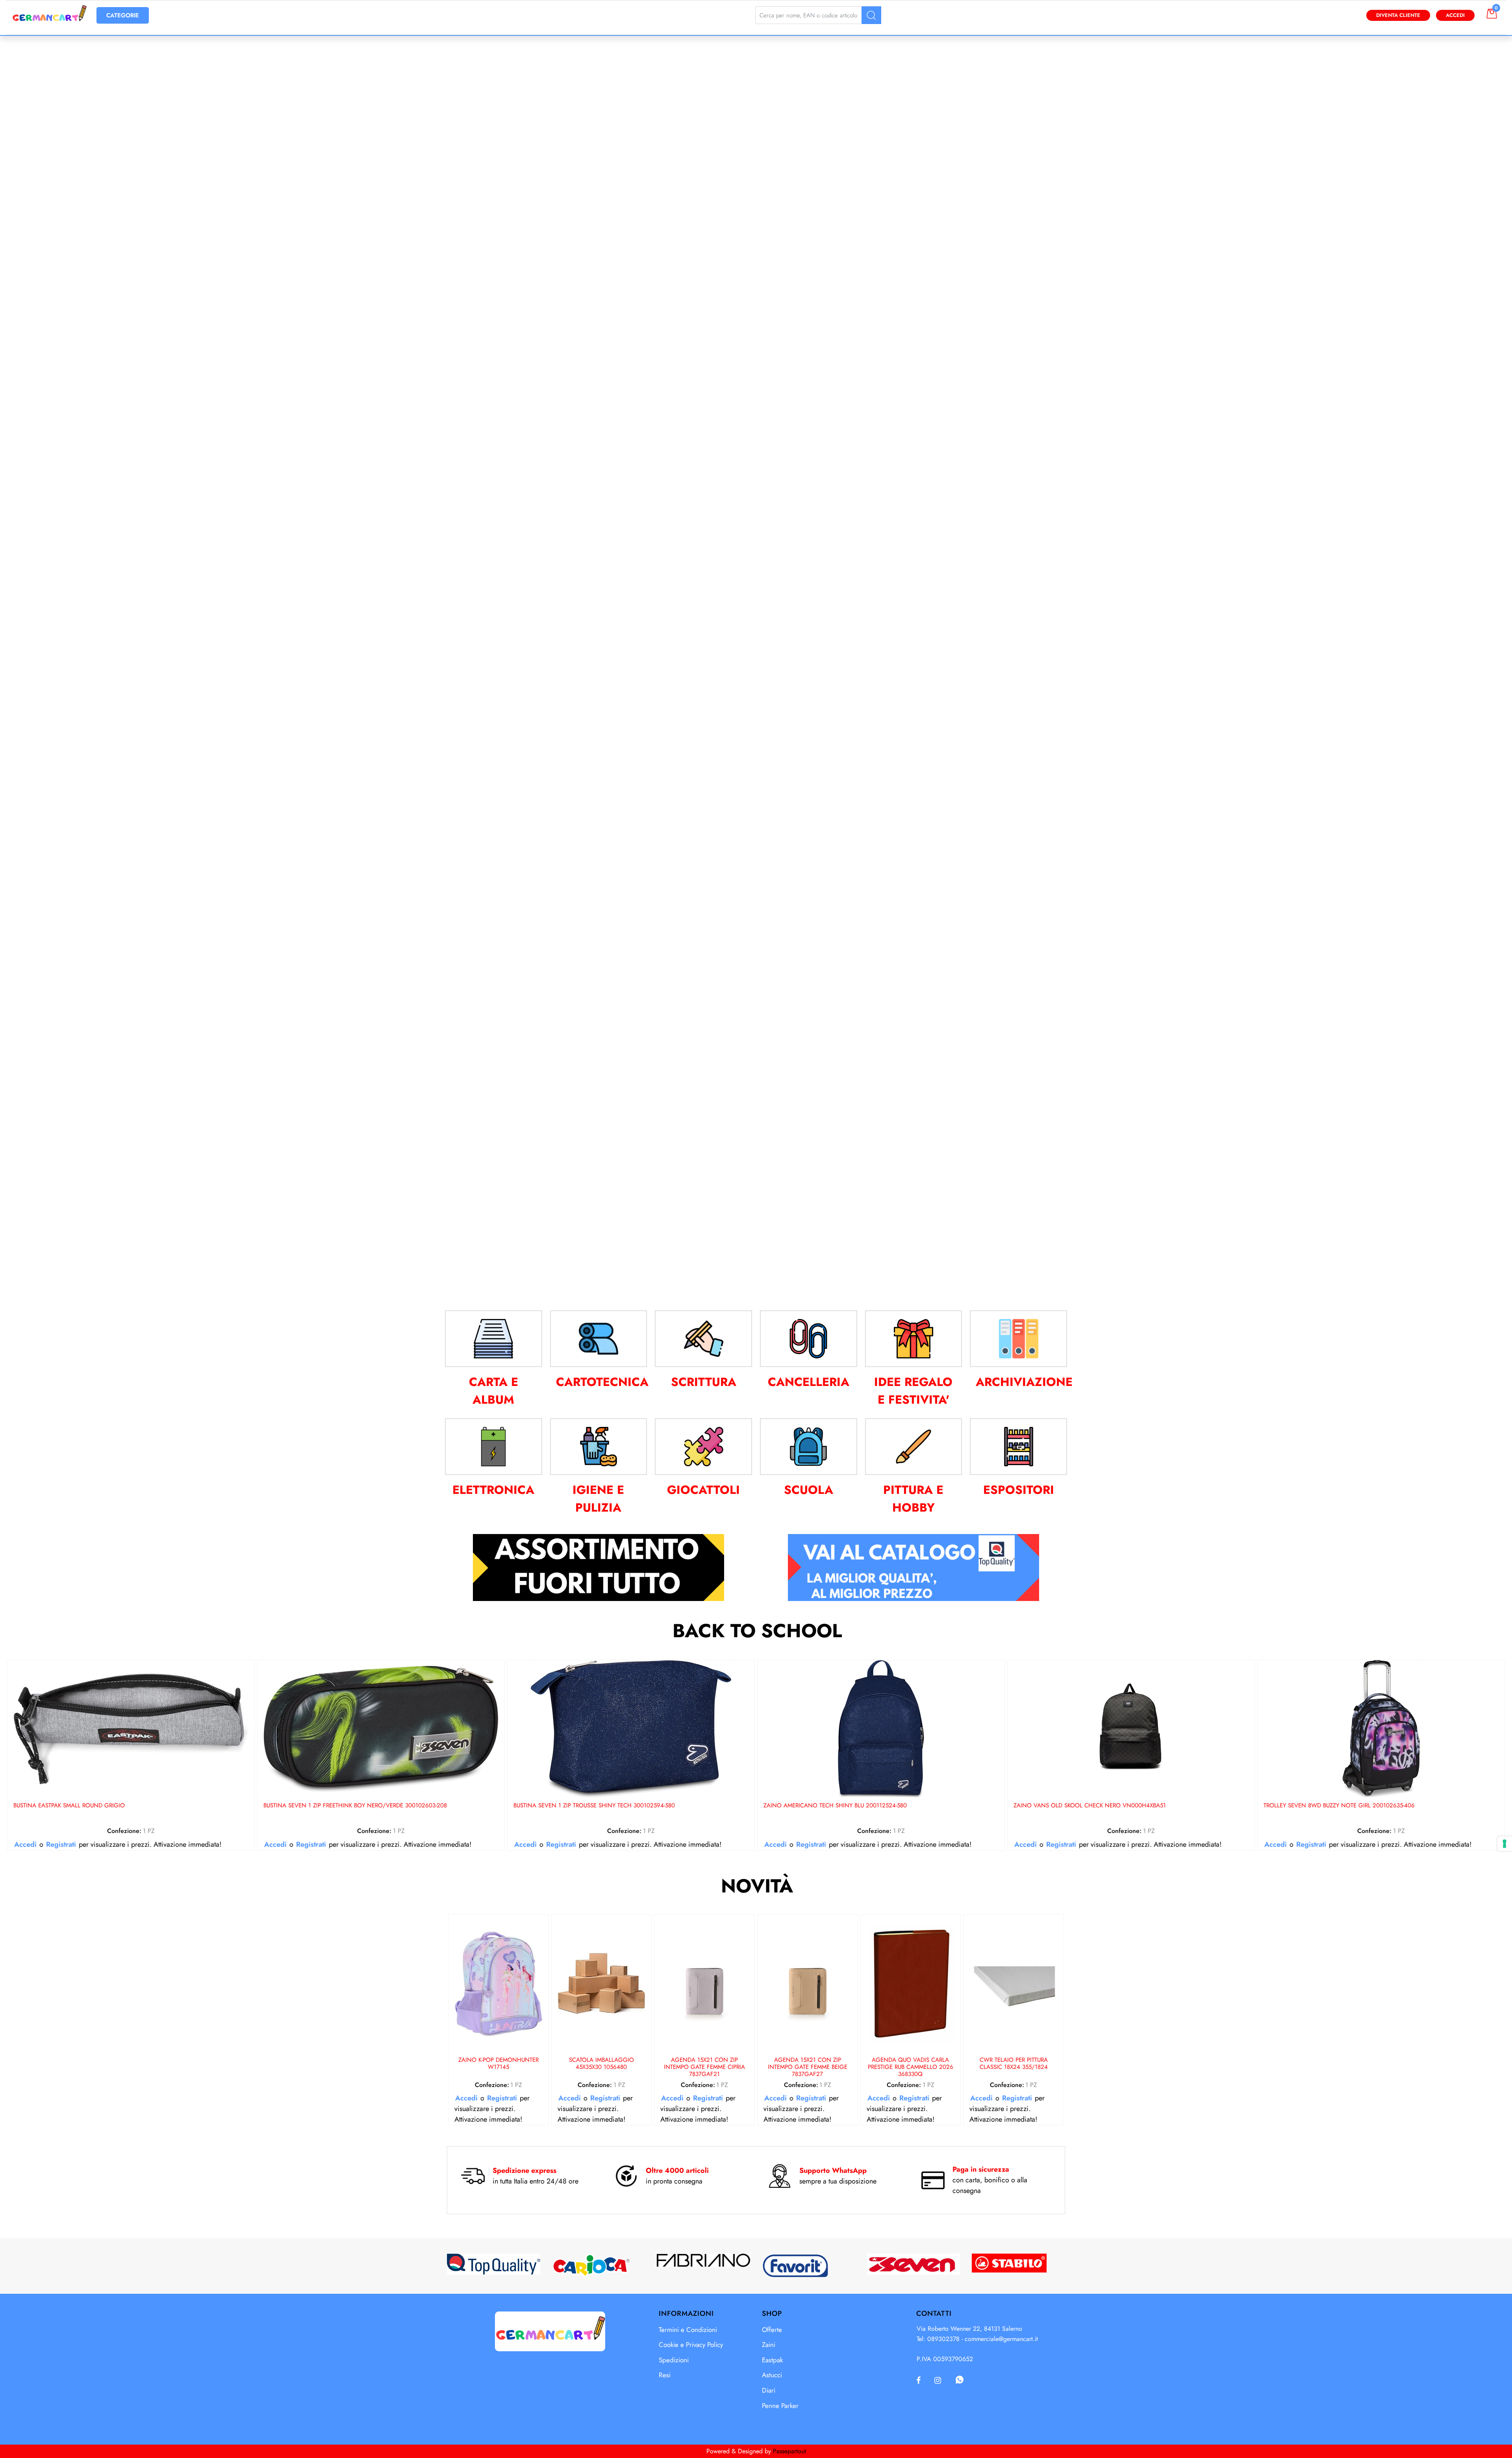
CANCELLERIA (809, 1382)
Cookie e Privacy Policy (691, 2345)
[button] (871, 15)
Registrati (61, 1844)
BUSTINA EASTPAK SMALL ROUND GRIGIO (69, 1806)
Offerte (772, 2330)
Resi (665, 2375)
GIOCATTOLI (703, 1490)
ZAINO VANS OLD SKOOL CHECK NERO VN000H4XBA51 (1090, 1806)
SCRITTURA (704, 1382)
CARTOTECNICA (602, 1382)
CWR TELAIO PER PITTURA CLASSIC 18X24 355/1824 (1014, 2064)
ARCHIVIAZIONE (1024, 1382)
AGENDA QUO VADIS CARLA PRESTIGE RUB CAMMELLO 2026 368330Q (911, 2067)
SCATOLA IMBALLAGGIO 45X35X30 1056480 (601, 2064)
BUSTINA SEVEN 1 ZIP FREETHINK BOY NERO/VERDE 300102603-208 (355, 1806)
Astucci (772, 2375)
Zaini (769, 2345)
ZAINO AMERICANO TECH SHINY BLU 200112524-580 (835, 1806)
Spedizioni (674, 2360)
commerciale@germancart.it (1001, 2339)
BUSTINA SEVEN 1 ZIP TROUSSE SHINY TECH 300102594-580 (594, 1806)
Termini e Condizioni (688, 2330)
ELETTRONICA (493, 1490)
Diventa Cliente (1398, 15)
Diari (769, 2390)
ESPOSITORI (1019, 1490)
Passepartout (789, 2451)
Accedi (1455, 15)
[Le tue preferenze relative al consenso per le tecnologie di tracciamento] (1505, 1844)
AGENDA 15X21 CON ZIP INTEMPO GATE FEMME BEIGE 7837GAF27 (808, 2067)
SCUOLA (809, 1490)
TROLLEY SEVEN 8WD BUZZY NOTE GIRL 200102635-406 (1339, 1806)
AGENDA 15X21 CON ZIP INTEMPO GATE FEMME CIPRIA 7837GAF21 (704, 2067)
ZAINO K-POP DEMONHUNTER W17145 (498, 2064)
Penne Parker (780, 2406)
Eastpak (772, 2360)
